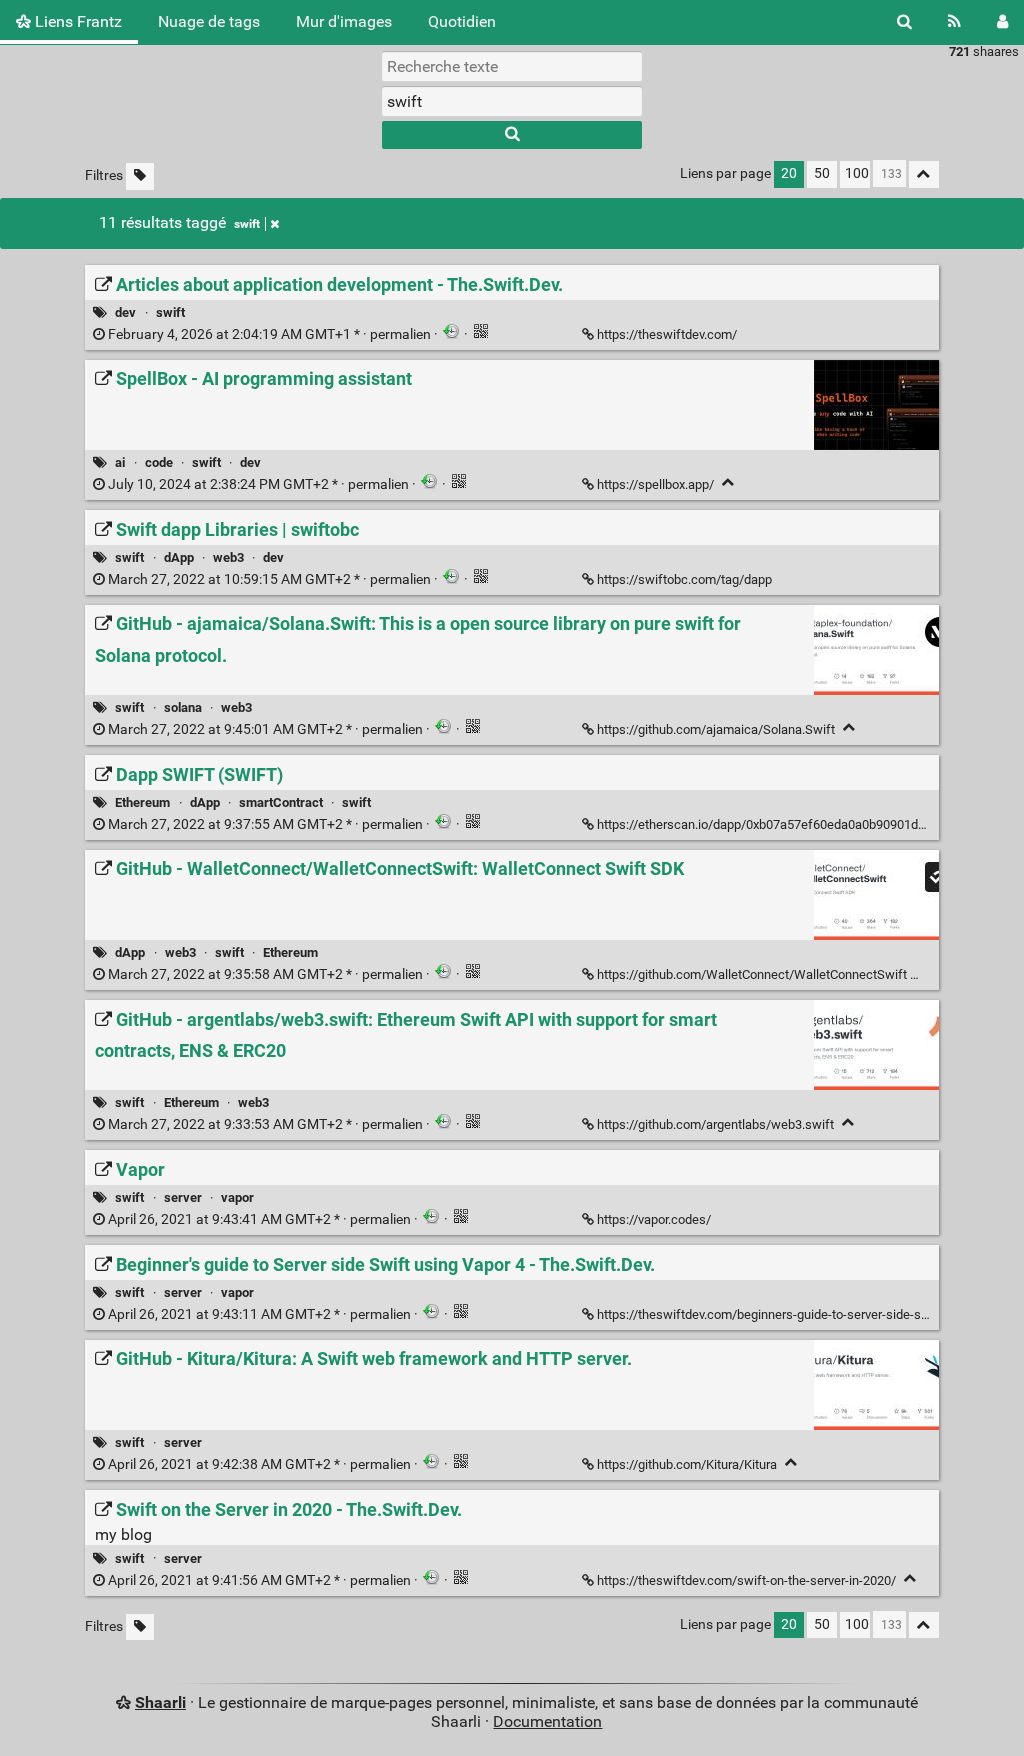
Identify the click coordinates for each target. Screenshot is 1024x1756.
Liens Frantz (76, 21)
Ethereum (142, 802)
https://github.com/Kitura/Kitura (687, 1464)
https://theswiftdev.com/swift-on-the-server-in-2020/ (746, 1580)
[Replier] (728, 482)
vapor (237, 1197)
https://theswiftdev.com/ (667, 334)
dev (125, 312)
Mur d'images (344, 21)
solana (183, 707)
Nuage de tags (209, 21)
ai (120, 462)
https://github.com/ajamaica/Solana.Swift (716, 729)
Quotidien (462, 21)
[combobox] (512, 101)
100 (857, 173)
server (183, 1197)
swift (247, 224)
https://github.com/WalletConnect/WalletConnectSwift (752, 974)
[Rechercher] (904, 22)
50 (822, 173)
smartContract (281, 802)
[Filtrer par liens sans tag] (140, 176)
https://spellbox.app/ (655, 484)
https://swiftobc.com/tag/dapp (684, 579)
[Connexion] (1002, 22)
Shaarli (160, 1702)
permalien (269, 334)
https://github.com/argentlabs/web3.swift (715, 1124)
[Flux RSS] (954, 22)
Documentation (547, 1721)
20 (789, 173)
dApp (179, 557)
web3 (228, 557)
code (159, 462)
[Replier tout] (924, 174)
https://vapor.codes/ (654, 1219)
